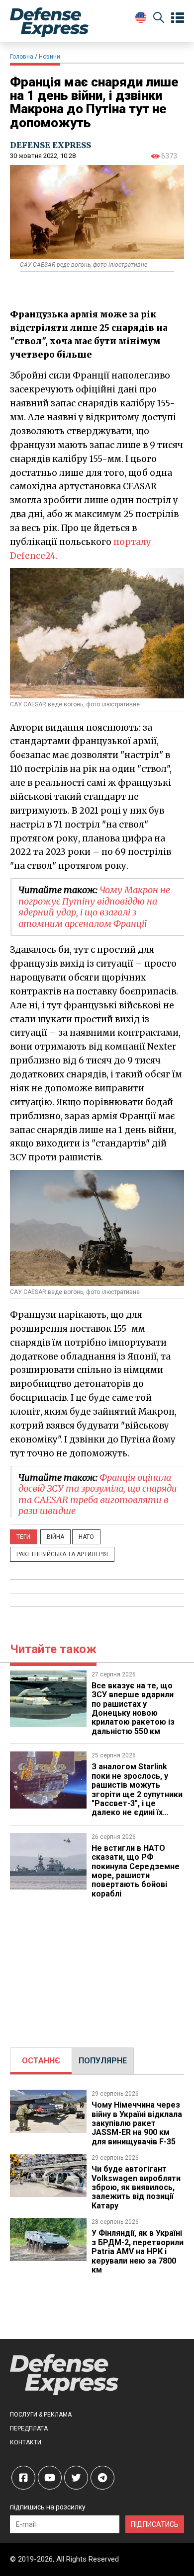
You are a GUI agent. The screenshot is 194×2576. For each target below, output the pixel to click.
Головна (22, 57)
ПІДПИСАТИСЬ (155, 2524)
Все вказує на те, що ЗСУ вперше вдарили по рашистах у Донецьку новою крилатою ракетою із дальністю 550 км (133, 1708)
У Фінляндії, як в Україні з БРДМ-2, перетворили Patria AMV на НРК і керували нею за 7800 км (138, 2251)
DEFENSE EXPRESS (50, 145)
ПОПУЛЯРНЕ (103, 2061)
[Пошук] (159, 19)
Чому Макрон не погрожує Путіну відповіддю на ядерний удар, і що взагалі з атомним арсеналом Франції (94, 907)
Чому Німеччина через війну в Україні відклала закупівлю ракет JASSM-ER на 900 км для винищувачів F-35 (137, 2123)
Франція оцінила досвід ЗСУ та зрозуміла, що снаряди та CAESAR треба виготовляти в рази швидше (98, 1494)
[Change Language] (141, 17)
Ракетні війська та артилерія (62, 1554)
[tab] (41, 2061)
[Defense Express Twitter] (76, 2478)
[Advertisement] (97, 1968)
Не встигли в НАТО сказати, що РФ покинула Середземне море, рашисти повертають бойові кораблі (136, 1871)
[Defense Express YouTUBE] (50, 2478)
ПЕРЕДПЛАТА (29, 2428)
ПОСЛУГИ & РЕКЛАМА (41, 2415)
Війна (55, 1537)
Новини (49, 57)
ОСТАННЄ (41, 2061)
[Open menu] (178, 18)
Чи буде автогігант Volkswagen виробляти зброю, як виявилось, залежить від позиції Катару (136, 2187)
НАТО (86, 1537)
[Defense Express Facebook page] (23, 2478)
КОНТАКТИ (26, 2442)
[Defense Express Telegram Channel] (102, 2478)
